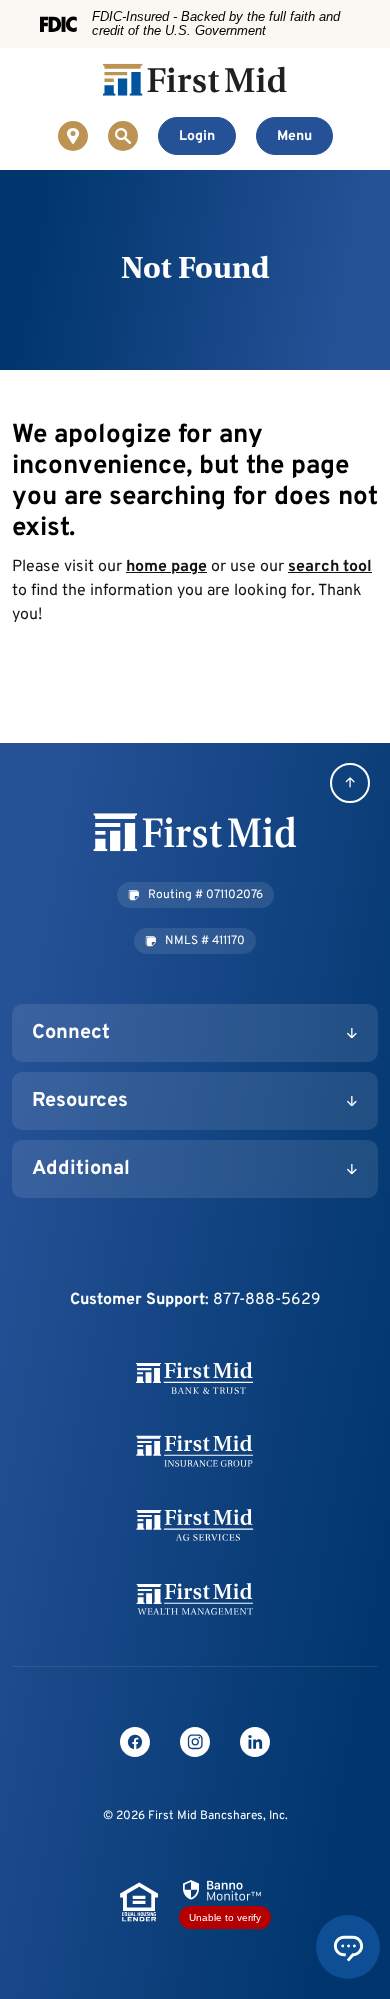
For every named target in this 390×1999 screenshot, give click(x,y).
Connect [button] (71, 1033)
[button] (195, 895)
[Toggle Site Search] (123, 136)
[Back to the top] (350, 783)
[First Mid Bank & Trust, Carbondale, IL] (195, 80)
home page (166, 567)
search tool (330, 567)
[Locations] (73, 136)
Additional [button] (81, 1169)
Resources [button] (80, 1101)
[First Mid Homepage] (195, 833)
